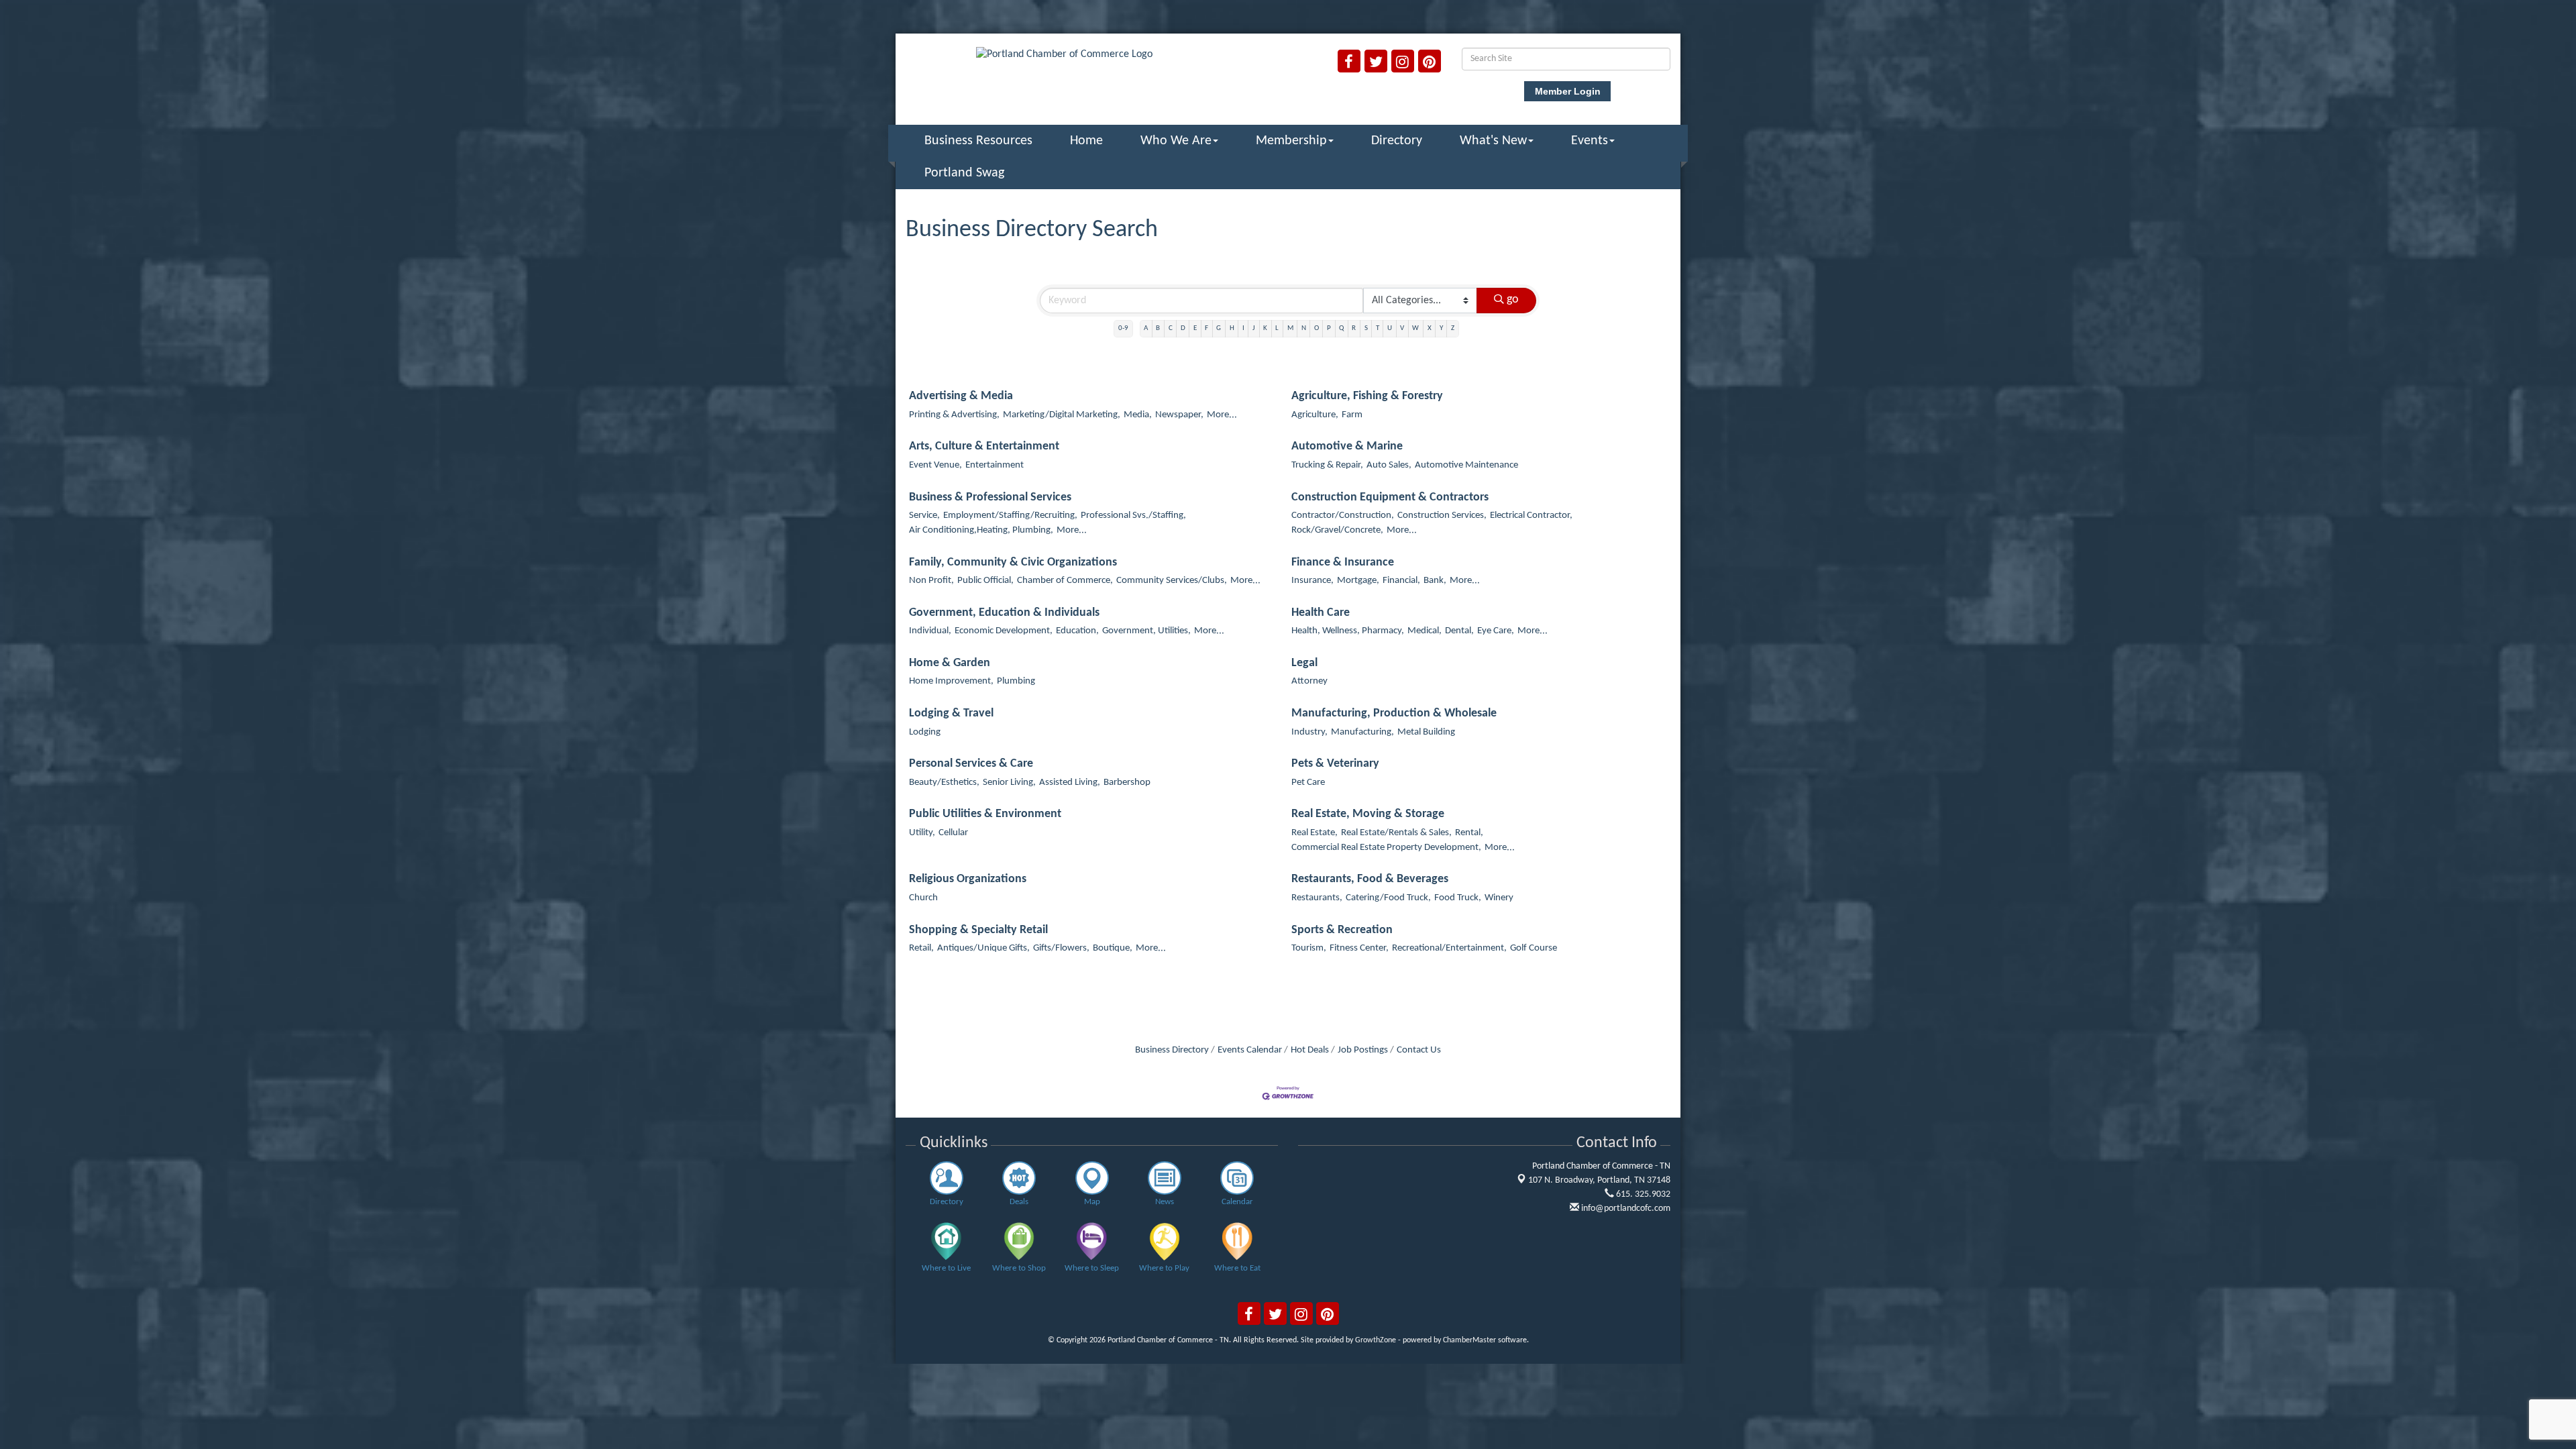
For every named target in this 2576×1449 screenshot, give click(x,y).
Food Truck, (1458, 898)
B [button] (1158, 328)
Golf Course (1534, 948)
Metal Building (1426, 732)
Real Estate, (1314, 833)
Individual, (930, 631)
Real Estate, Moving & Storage (1368, 814)
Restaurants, (1317, 898)
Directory (1397, 141)
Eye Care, (1496, 631)
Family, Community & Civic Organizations (1013, 562)
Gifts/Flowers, (1061, 948)
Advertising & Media (961, 396)
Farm (1352, 415)
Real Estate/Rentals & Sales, (1396, 833)
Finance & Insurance (1343, 562)
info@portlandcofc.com (1625, 1209)
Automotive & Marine (1347, 446)
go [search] (1513, 300)
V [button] (1402, 328)
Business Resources (978, 141)
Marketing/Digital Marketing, (1062, 415)
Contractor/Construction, (1343, 516)
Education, (1077, 631)
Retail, (921, 948)
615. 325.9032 (1642, 1194)
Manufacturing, (1362, 732)
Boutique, (1113, 948)
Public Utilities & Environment (985, 814)
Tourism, (1309, 948)
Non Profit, (931, 581)
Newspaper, (1179, 415)
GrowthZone (1376, 1340)
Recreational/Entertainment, (1449, 948)
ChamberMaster (1469, 1340)
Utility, (922, 833)
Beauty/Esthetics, (944, 783)
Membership (1291, 141)
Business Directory (1172, 1050)
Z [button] (1453, 328)
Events (1590, 141)
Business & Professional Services (990, 497)
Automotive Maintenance (1466, 465)
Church (923, 898)
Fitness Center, (1359, 948)
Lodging (925, 732)
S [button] (1366, 328)
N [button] (1304, 328)
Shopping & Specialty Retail (978, 930)
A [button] (1146, 328)
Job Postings (1363, 1050)
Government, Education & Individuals (1004, 613)
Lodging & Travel (951, 713)
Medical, (1425, 631)
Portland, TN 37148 (1599, 1180)
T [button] (1378, 328)
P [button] (1329, 328)
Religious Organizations (968, 879)
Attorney (1309, 681)
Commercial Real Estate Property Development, (1386, 848)
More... (1222, 415)
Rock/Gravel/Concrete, (1337, 530)
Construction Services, (1442, 516)
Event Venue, (935, 465)
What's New (1493, 141)
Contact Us (1419, 1050)
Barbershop (1127, 783)
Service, (924, 516)
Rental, (1469, 833)
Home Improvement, (951, 681)
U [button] (1390, 328)
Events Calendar (1250, 1050)
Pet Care (1308, 783)
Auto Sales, (1389, 465)
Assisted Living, (1070, 783)
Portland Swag (964, 173)
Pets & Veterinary (1335, 764)
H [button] (1232, 328)
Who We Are (1176, 141)
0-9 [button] (1123, 328)
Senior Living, (1009, 783)
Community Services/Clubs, (1172, 581)
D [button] (1183, 328)
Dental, (1459, 631)
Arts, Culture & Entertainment (984, 446)
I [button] (1243, 328)
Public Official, (985, 581)
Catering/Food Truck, (1388, 898)
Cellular (953, 833)
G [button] (1219, 328)
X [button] (1430, 328)
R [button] (1354, 328)
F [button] (1206, 328)
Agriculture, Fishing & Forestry (1367, 396)
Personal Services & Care (971, 764)
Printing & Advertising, (954, 415)
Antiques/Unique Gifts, (983, 948)
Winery (1499, 898)
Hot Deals (1310, 1050)
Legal (1304, 663)
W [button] (1415, 328)
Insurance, (1312, 581)
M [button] (1290, 328)
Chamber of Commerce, (1065, 581)
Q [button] (1341, 328)
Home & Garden (950, 663)
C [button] (1171, 328)
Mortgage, (1358, 581)
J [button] (1254, 328)
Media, (1138, 415)
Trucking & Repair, (1327, 465)
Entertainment (995, 465)
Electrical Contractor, (1531, 516)
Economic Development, (1004, 631)
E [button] (1195, 328)
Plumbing (1016, 681)
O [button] (1317, 328)
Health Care (1321, 613)
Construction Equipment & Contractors (1390, 497)
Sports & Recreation (1342, 930)
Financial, (1401, 581)
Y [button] (1441, 328)
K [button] (1265, 328)
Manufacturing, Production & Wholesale (1394, 713)
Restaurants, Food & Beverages (1370, 879)
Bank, (1435, 581)
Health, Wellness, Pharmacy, (1348, 631)
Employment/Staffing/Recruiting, (1010, 516)
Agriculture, (1315, 415)
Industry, (1309, 732)
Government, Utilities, (1146, 631)
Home (1086, 141)
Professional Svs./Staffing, (1133, 516)
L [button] (1277, 328)
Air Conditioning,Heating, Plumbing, (981, 530)
